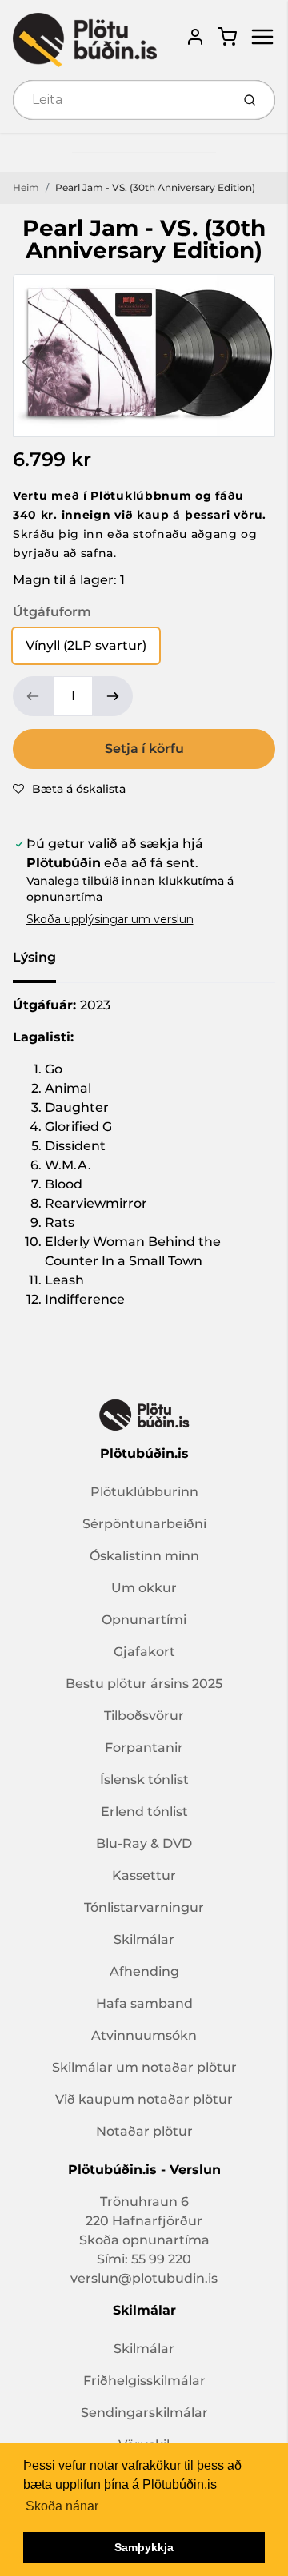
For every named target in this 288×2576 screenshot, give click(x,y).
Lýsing (34, 957)
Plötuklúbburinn (144, 1492)
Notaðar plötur (144, 2131)
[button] (69, 789)
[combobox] (120, 100)
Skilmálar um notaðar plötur (144, 2067)
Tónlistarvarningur (144, 1907)
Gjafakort (144, 1652)
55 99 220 (161, 2259)
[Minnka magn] (33, 696)
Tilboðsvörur (144, 1716)
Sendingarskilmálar (144, 2413)
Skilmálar (144, 1939)
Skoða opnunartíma (144, 2240)
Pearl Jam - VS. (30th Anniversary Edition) (155, 187)
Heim (26, 187)
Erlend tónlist (144, 1812)
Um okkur (144, 1588)
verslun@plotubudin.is (144, 2278)
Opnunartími (144, 1620)
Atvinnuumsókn (144, 2035)
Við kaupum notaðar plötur (144, 2099)
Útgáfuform (52, 612)
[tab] (44, 962)
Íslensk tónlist (144, 1780)
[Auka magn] (113, 696)
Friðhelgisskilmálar (144, 2381)
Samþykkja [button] (144, 2547)
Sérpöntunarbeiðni (144, 1524)
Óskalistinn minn (144, 1556)
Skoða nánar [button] (62, 2506)
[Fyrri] (27, 362)
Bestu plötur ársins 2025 (144, 1684)
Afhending (144, 1971)
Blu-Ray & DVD (144, 1843)
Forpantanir (144, 1748)
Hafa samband (144, 2003)
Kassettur (144, 1875)
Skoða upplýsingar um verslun (110, 919)
